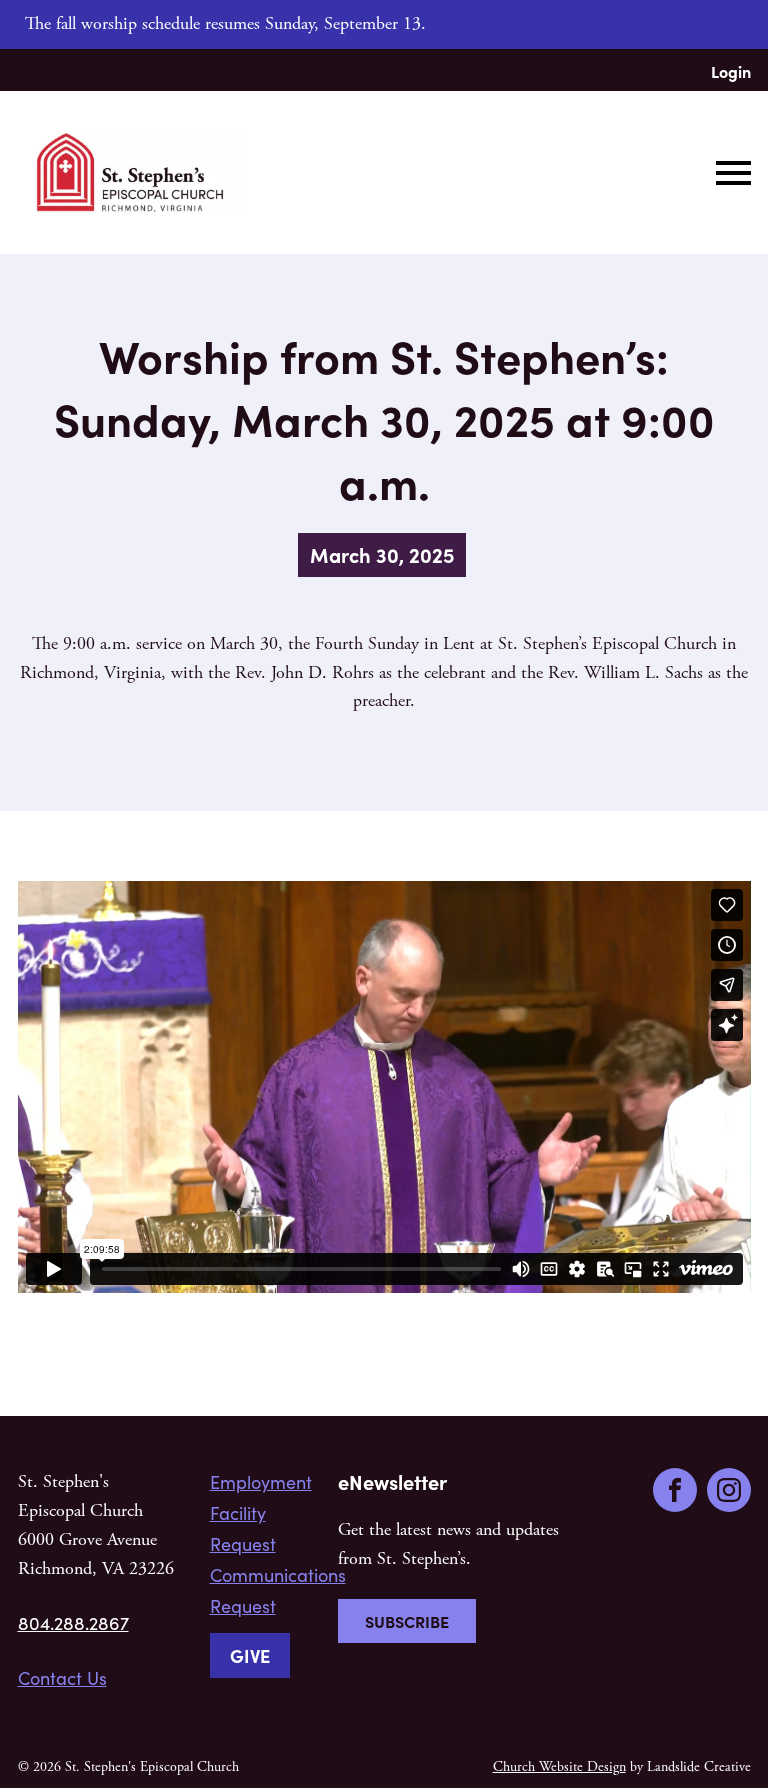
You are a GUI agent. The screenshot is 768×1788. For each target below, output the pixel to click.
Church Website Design (559, 1767)
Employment (261, 1482)
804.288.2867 (73, 1623)
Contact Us (62, 1678)
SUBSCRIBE (407, 1621)
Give (250, 1655)
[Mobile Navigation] (729, 173)
